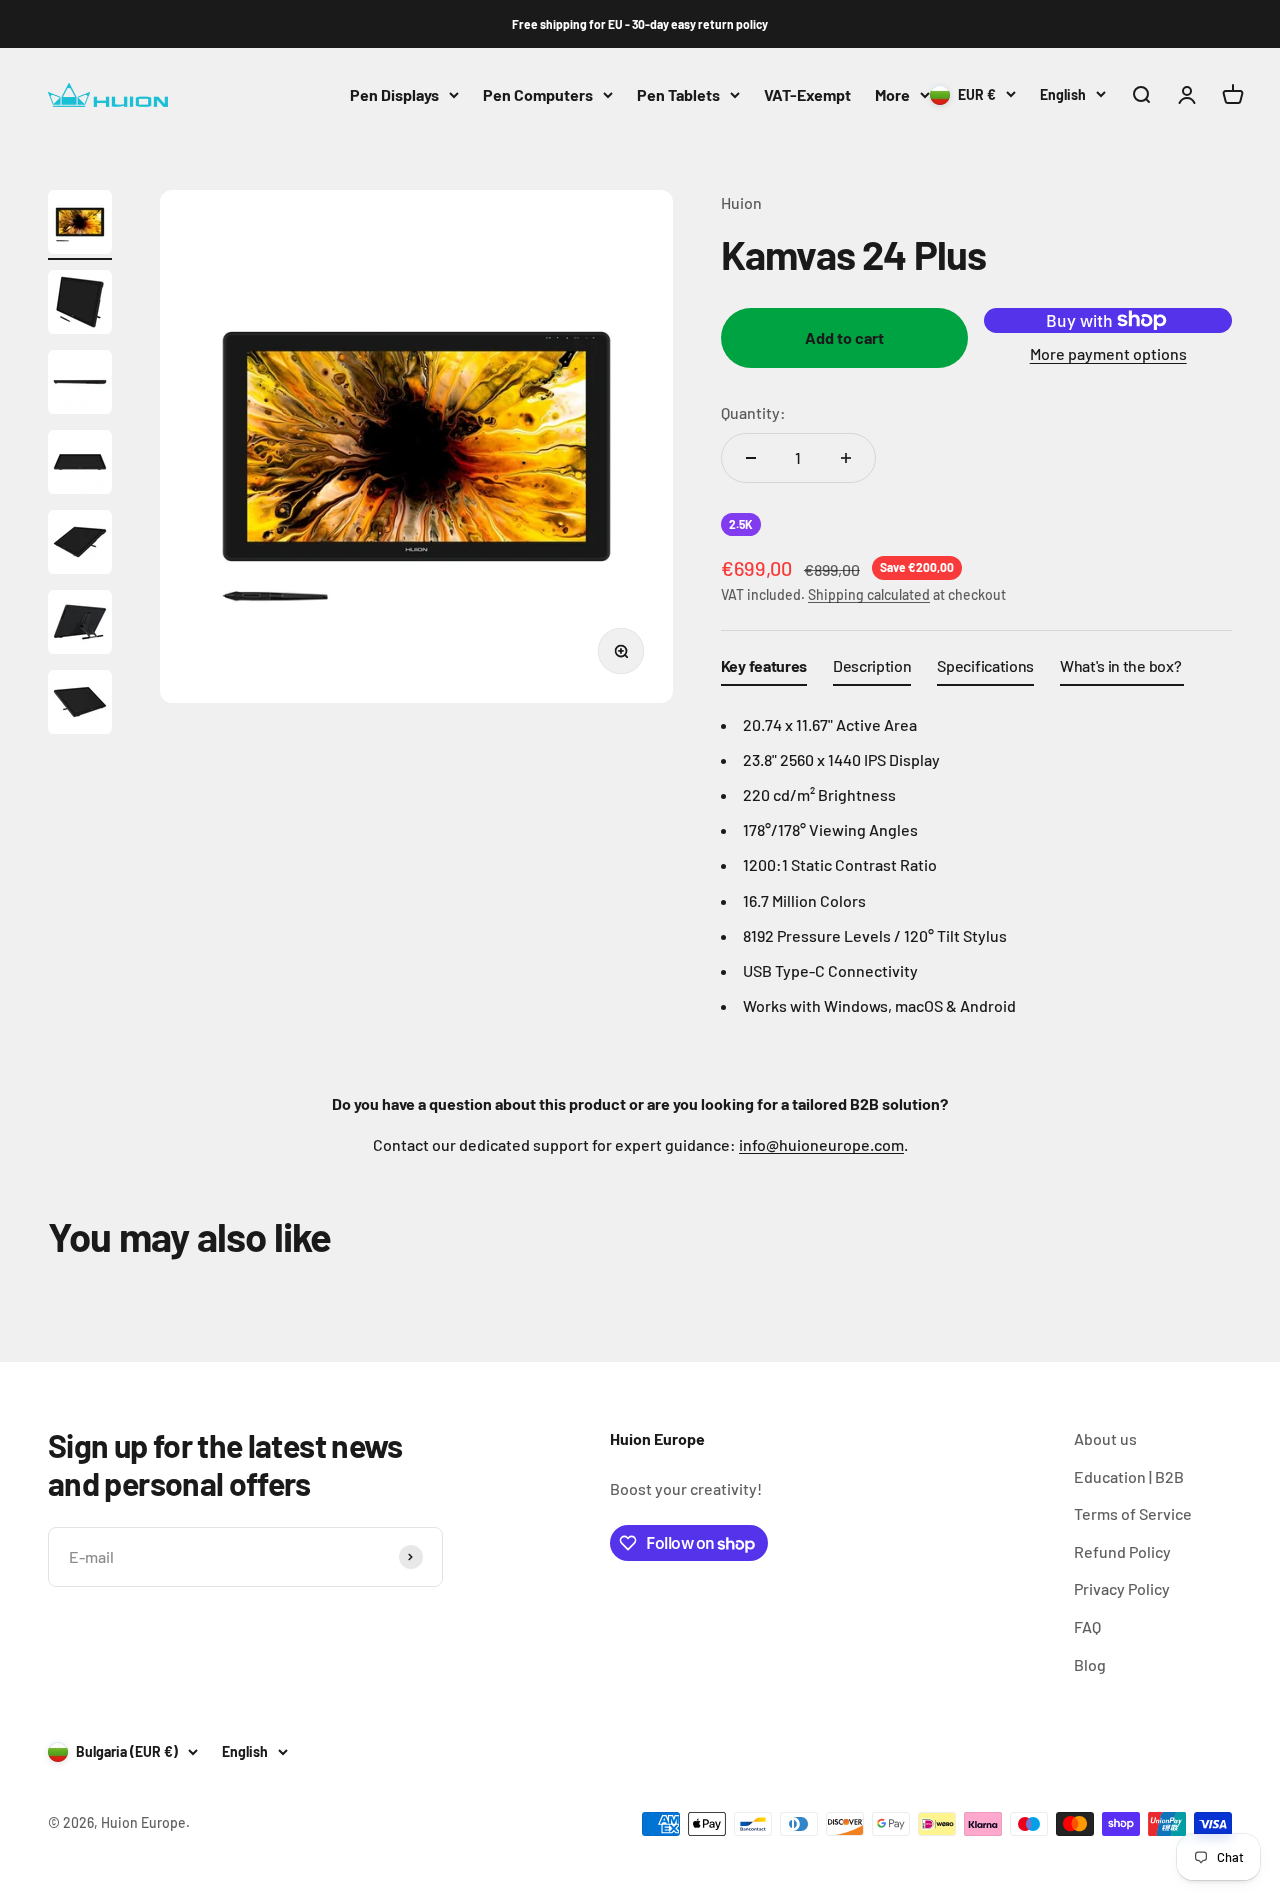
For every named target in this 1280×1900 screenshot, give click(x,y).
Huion (741, 202)
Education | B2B (1129, 1476)
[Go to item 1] (80, 225)
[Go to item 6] (80, 625)
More (892, 94)
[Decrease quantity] (751, 458)
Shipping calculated (869, 594)
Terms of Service (1133, 1513)
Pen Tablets (678, 94)
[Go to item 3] (80, 385)
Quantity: (753, 412)
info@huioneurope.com (821, 1144)
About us (1105, 1438)
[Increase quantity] (846, 458)
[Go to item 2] (80, 305)
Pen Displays (394, 94)
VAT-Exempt (807, 94)
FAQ (1087, 1626)
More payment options (1108, 353)
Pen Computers (538, 94)
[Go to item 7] (80, 705)
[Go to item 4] (80, 465)
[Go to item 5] (80, 545)
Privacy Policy (1122, 1588)
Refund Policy (1122, 1551)
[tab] (764, 670)
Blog (1090, 1664)
